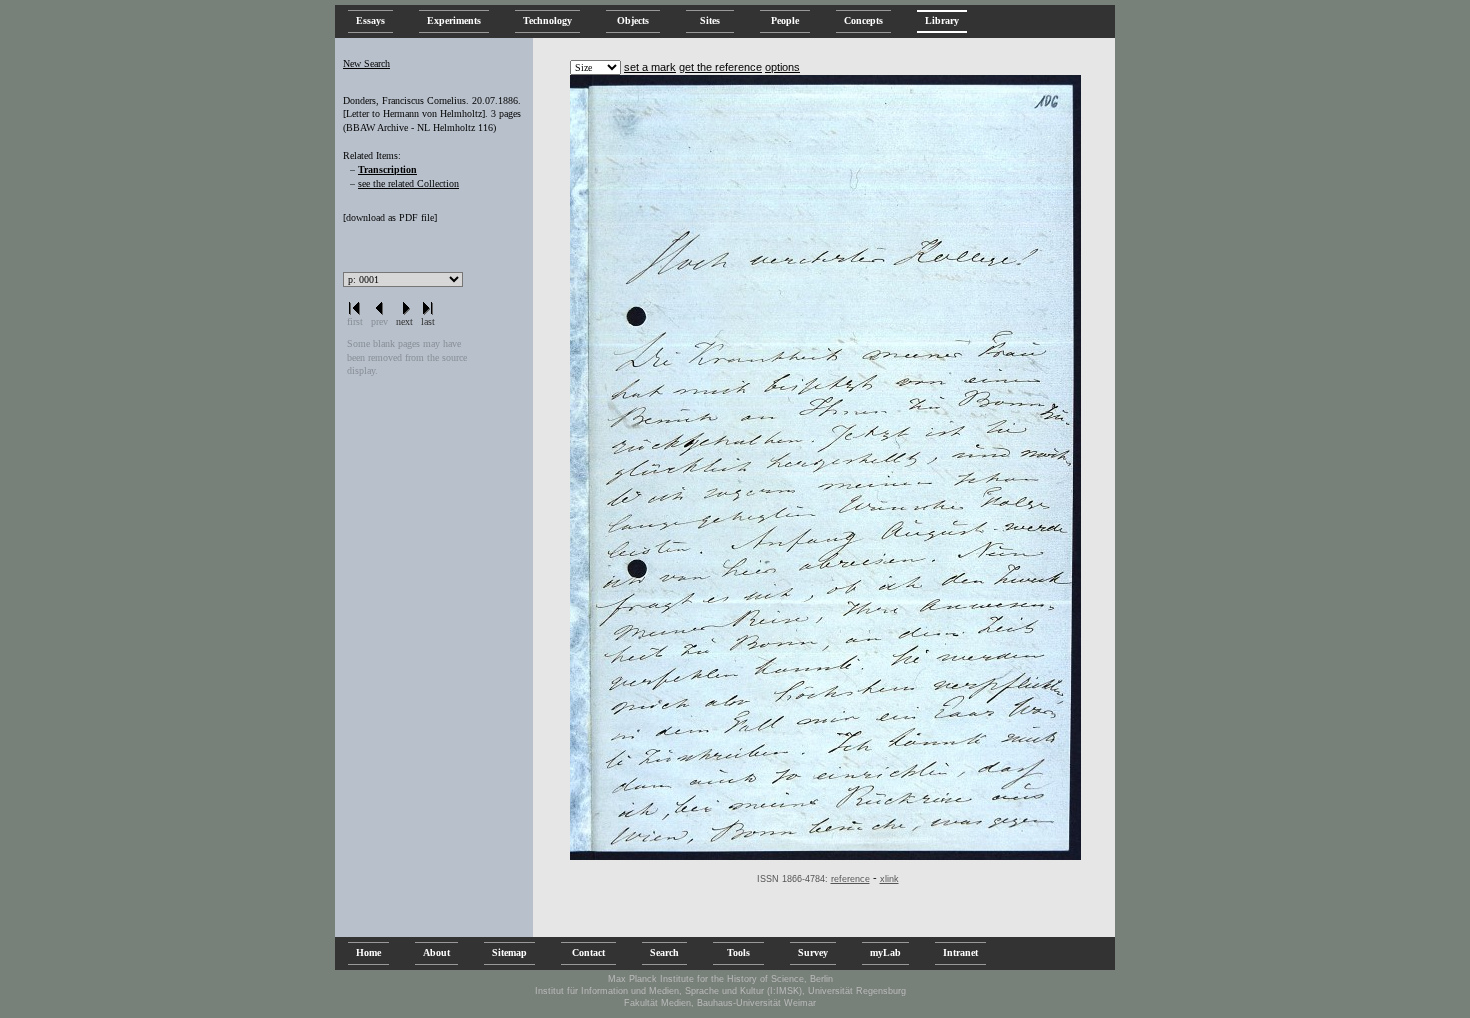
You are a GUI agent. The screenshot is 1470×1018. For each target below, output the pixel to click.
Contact (588, 952)
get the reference (720, 67)
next (404, 321)
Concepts (863, 20)
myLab (885, 952)
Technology (547, 20)
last (428, 321)
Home (368, 952)
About (436, 952)
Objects (633, 20)
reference (850, 879)
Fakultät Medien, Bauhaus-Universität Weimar (720, 1003)
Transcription (387, 169)
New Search (366, 63)
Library (942, 20)
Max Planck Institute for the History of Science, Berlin (720, 979)
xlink (889, 879)
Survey (813, 952)
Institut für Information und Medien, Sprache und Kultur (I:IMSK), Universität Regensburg (720, 991)
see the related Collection (408, 183)
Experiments (454, 20)
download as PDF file (390, 217)
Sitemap (509, 952)
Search (664, 952)
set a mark (650, 67)
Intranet (960, 952)
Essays (370, 20)
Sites (710, 20)
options (782, 67)
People (785, 20)
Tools (738, 952)
